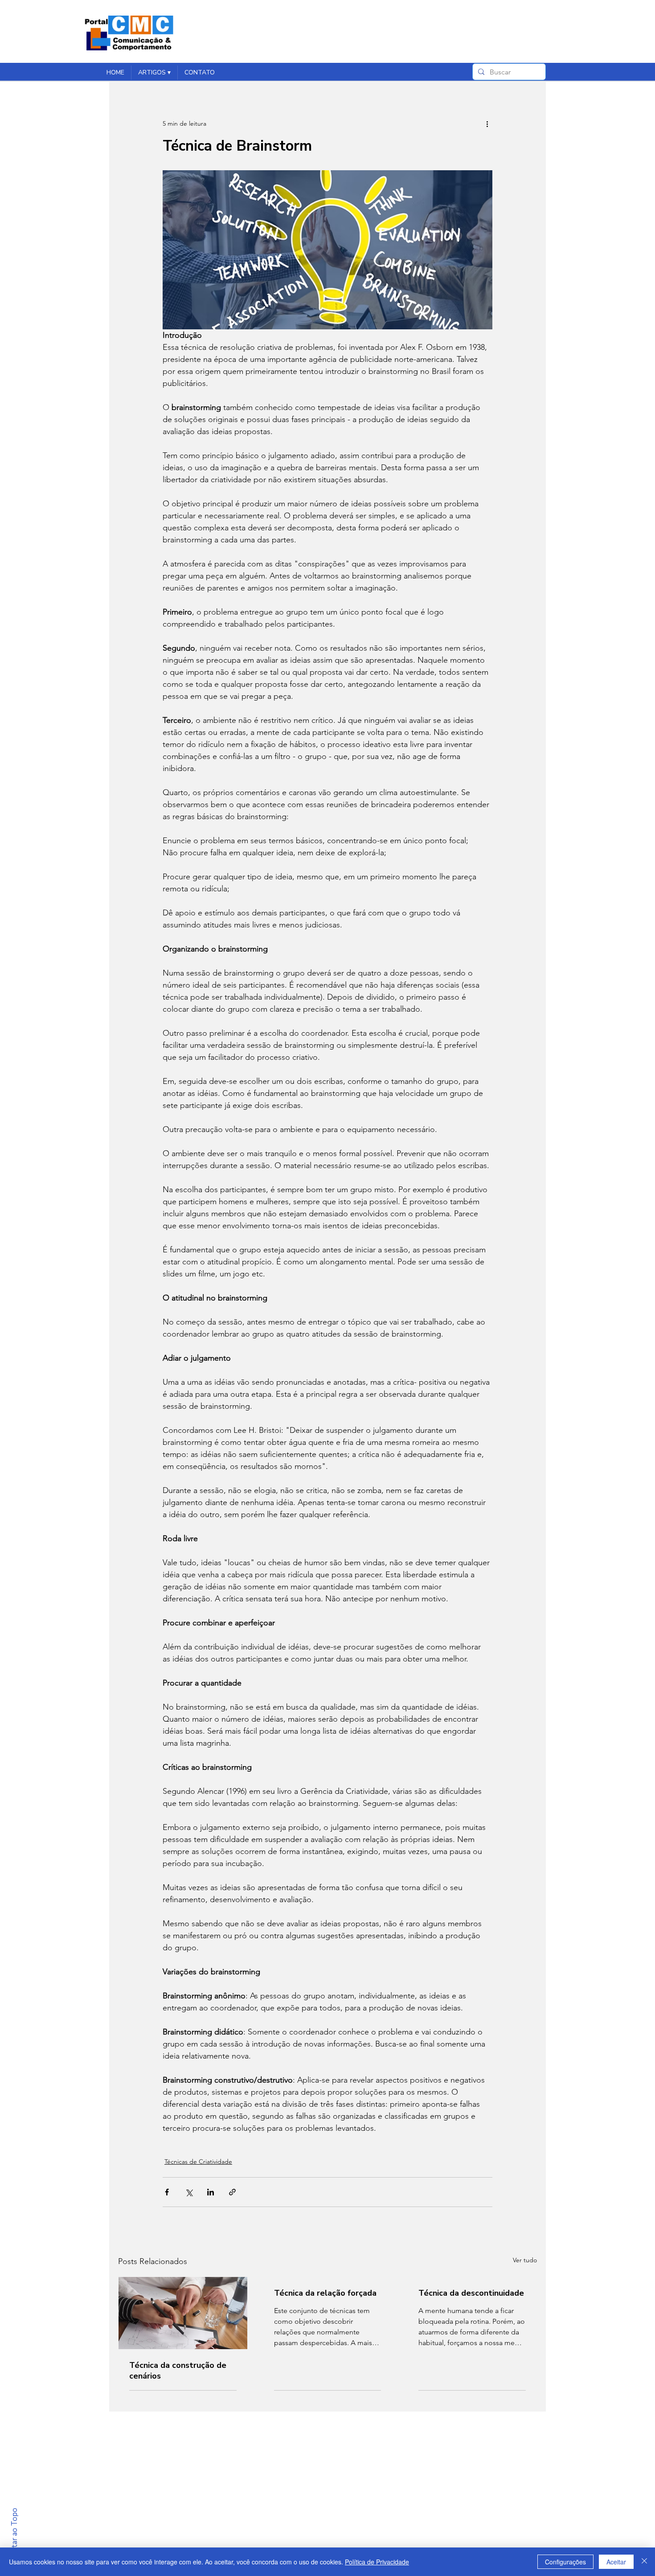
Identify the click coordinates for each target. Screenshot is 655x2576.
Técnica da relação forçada (325, 2293)
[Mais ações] (487, 123)
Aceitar (616, 2562)
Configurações (565, 2562)
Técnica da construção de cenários (178, 2371)
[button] (154, 73)
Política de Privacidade (377, 2562)
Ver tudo (525, 2260)
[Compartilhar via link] (232, 2192)
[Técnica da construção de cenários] (183, 2313)
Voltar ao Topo (14, 2534)
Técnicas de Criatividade (198, 2162)
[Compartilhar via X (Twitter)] (189, 2192)
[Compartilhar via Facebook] (167, 2192)
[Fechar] (644, 2562)
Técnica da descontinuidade (471, 2293)
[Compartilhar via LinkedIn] (211, 2192)
